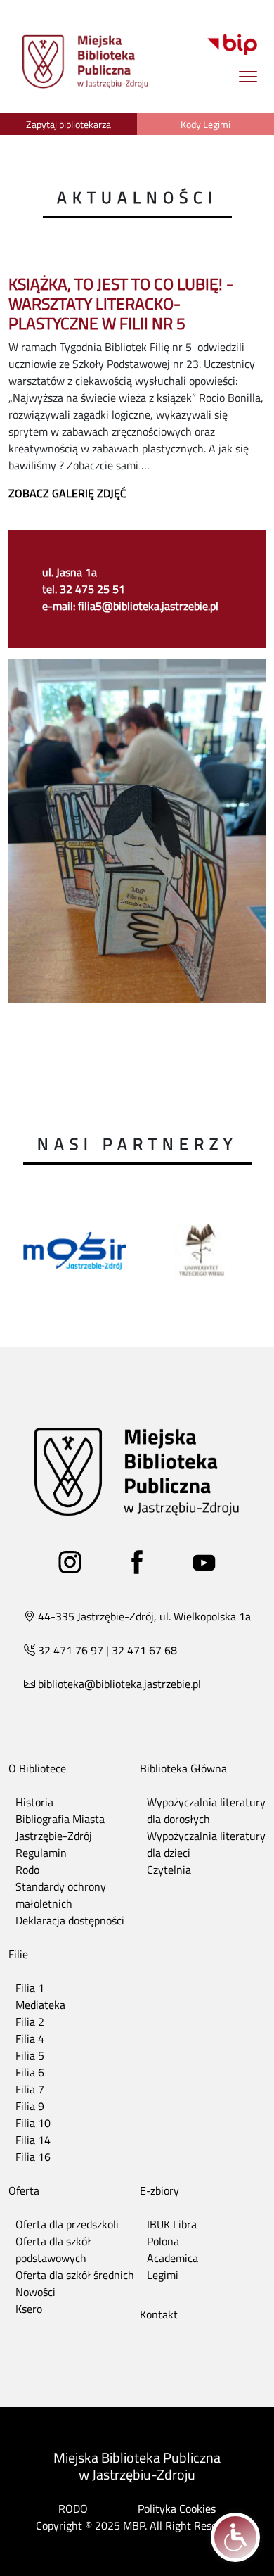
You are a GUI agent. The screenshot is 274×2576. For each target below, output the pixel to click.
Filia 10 (33, 2123)
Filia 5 (30, 2055)
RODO (73, 2508)
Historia (34, 1802)
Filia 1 (30, 1988)
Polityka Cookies (177, 2508)
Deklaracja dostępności (70, 1920)
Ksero (29, 2309)
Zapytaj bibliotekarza (68, 124)
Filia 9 (30, 2106)
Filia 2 (30, 2022)
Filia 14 (33, 2140)
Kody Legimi (205, 124)
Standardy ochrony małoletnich (61, 1895)
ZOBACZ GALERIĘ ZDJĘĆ (67, 493)
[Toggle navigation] (248, 76)
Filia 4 (30, 2038)
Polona (163, 2241)
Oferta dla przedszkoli (67, 2224)
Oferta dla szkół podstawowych (53, 2250)
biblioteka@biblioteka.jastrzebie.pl (119, 1684)
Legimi (163, 2275)
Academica (172, 2258)
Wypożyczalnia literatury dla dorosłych (206, 1810)
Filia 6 (30, 2072)
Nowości (35, 2292)
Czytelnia (169, 1870)
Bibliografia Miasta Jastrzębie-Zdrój (60, 1827)
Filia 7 (30, 2089)
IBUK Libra (172, 2224)
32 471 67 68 (144, 1650)
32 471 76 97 (71, 1650)
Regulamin (41, 1853)
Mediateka (40, 2005)
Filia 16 (33, 2157)
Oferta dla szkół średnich (75, 2275)
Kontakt (159, 2314)
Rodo (27, 1870)
